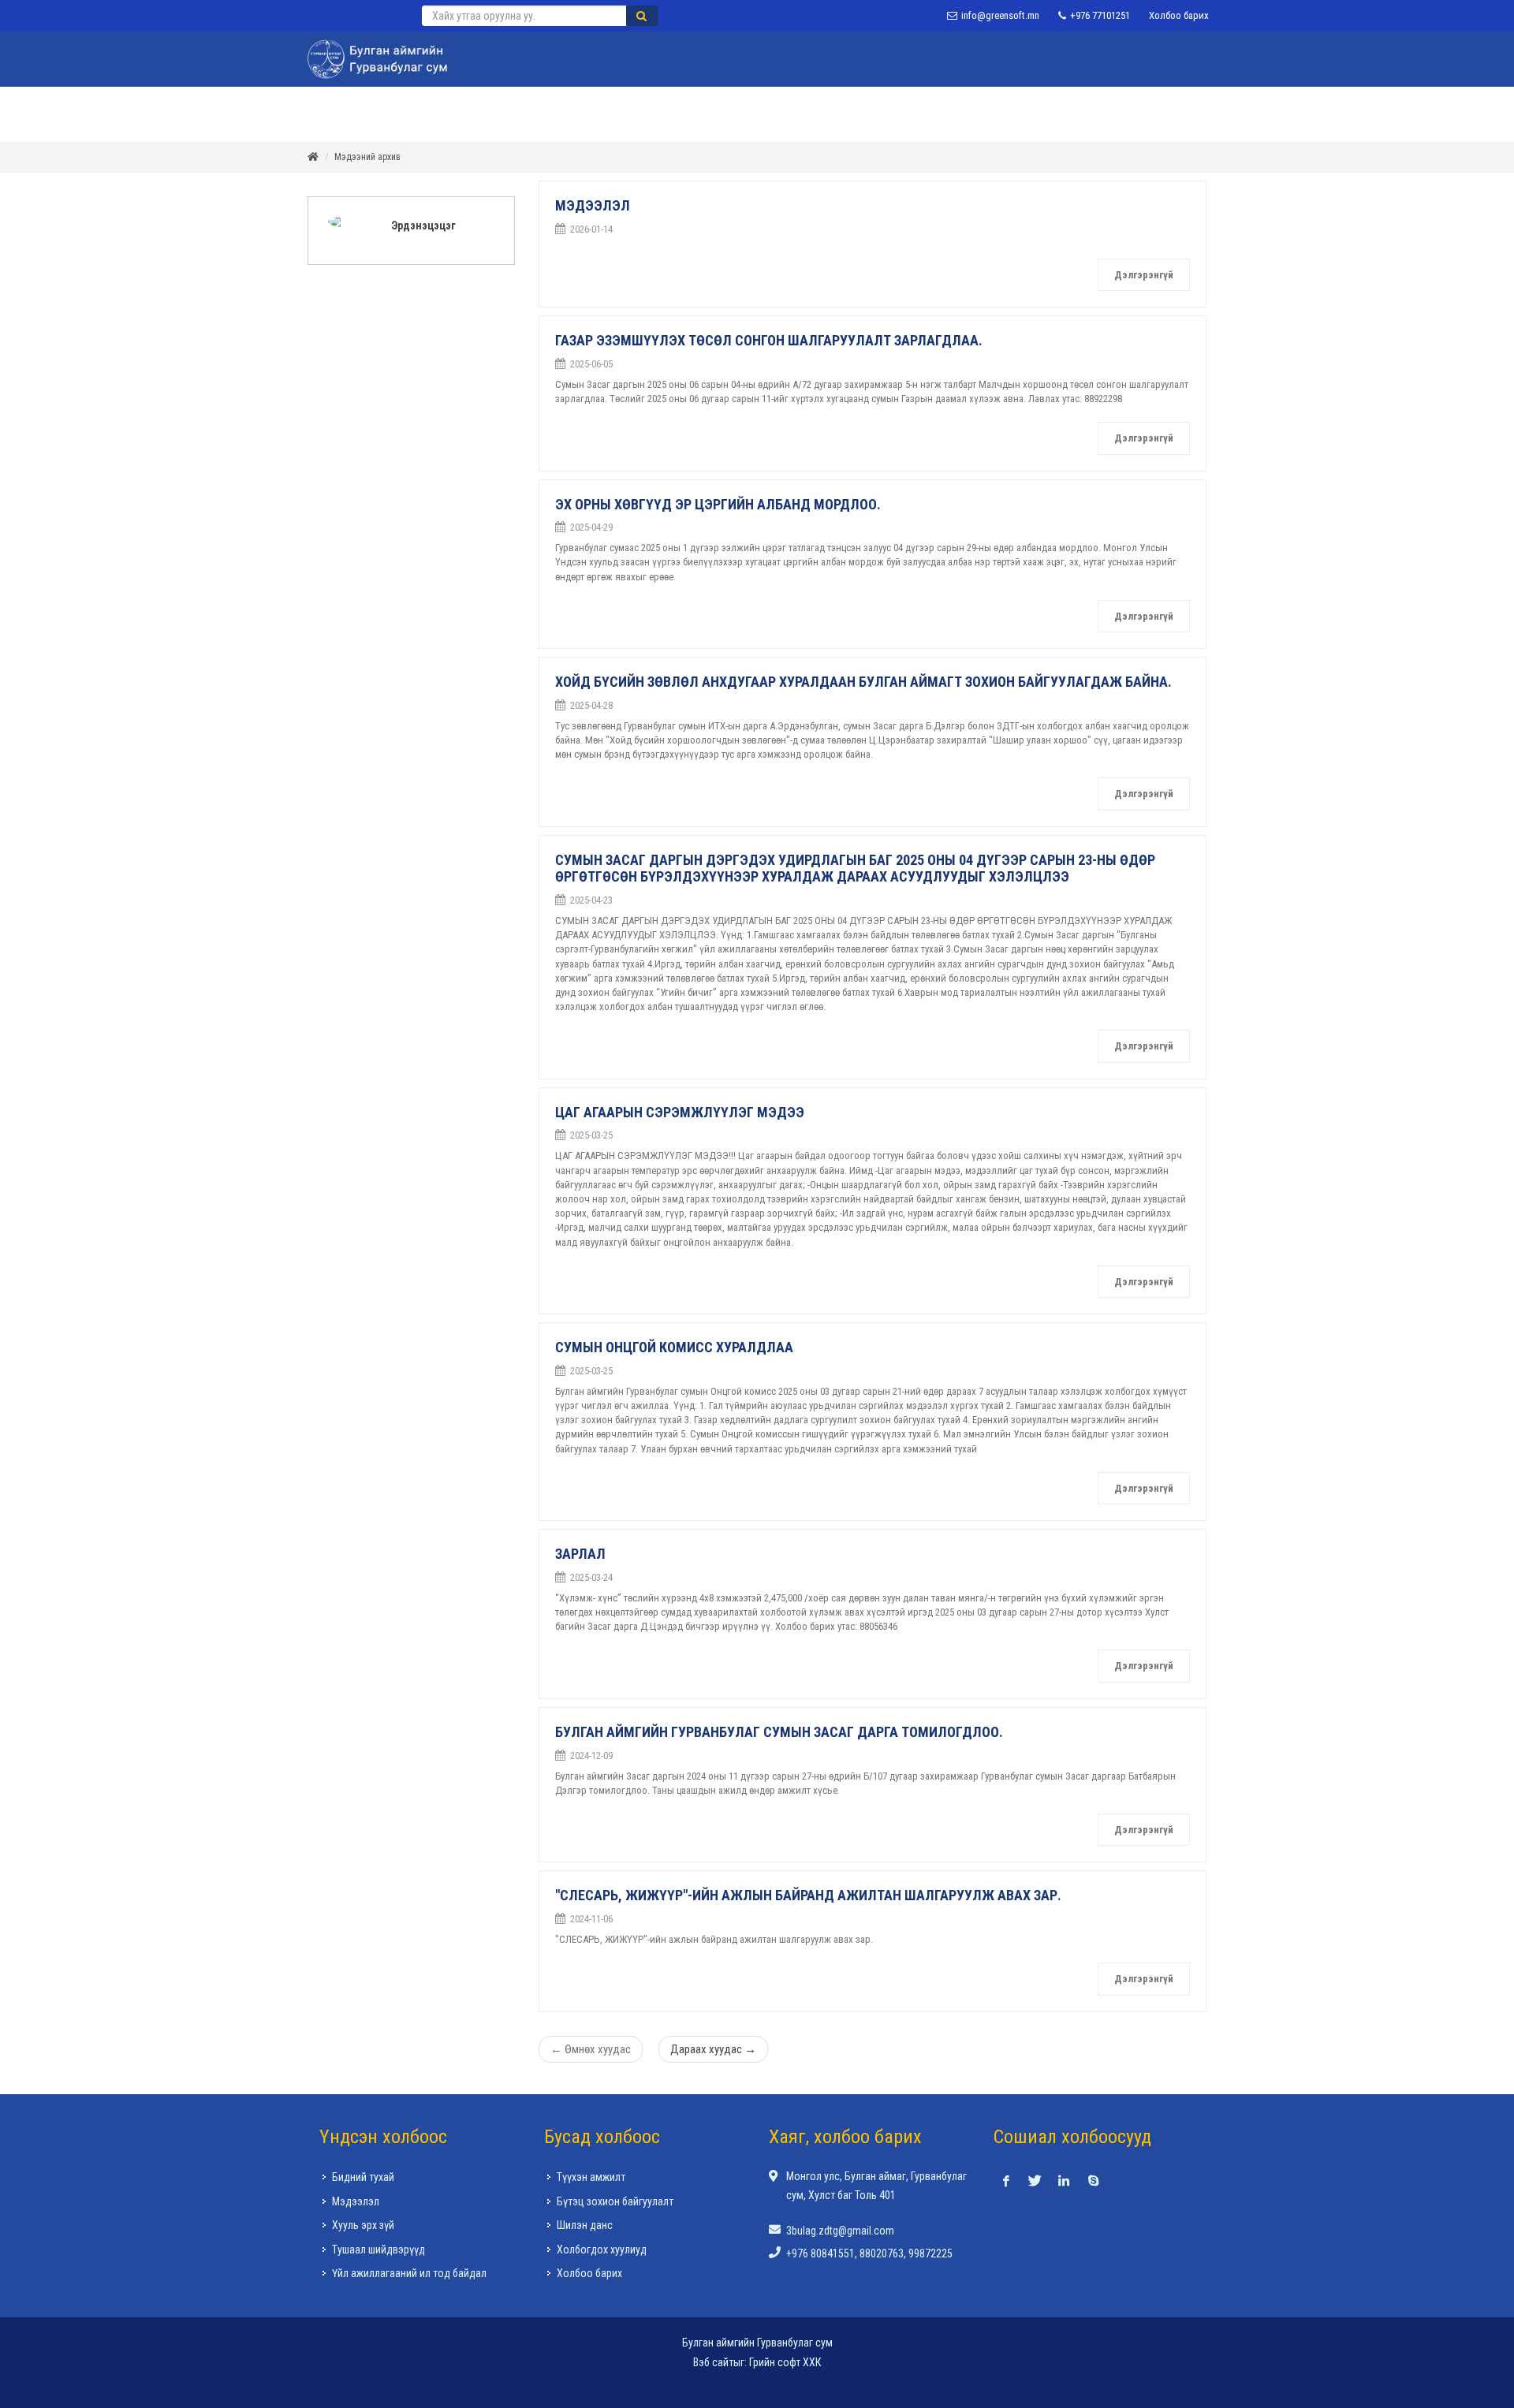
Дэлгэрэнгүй (1144, 275)
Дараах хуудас (713, 2049)
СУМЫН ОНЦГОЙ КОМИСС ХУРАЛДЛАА (674, 1347)
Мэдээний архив (367, 157)
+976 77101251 (1099, 15)
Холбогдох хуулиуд (602, 2250)
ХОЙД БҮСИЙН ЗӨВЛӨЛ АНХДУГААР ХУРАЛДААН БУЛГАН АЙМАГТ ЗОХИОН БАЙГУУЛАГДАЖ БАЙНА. (863, 682)
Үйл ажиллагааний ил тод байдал (409, 2273)
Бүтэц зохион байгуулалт (615, 2201)
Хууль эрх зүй (363, 2225)
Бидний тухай (363, 2177)
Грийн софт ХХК (785, 2362)
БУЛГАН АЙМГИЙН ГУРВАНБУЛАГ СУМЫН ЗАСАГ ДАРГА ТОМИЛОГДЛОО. (779, 1732)
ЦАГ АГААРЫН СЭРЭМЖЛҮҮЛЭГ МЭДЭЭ (680, 1112)
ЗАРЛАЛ (580, 1554)
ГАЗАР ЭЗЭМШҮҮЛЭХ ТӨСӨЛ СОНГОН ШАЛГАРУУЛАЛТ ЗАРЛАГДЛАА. (769, 340)
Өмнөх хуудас (591, 2049)
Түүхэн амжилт (591, 2177)
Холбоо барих (1179, 15)
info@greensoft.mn (999, 15)
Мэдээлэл (356, 2201)
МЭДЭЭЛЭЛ (593, 205)
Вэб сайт (713, 2362)
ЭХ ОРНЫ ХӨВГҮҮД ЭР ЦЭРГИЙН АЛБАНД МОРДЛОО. (718, 504)
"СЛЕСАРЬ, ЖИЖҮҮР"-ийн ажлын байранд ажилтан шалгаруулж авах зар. (808, 1895)
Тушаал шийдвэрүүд (378, 2250)
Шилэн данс (585, 2225)
